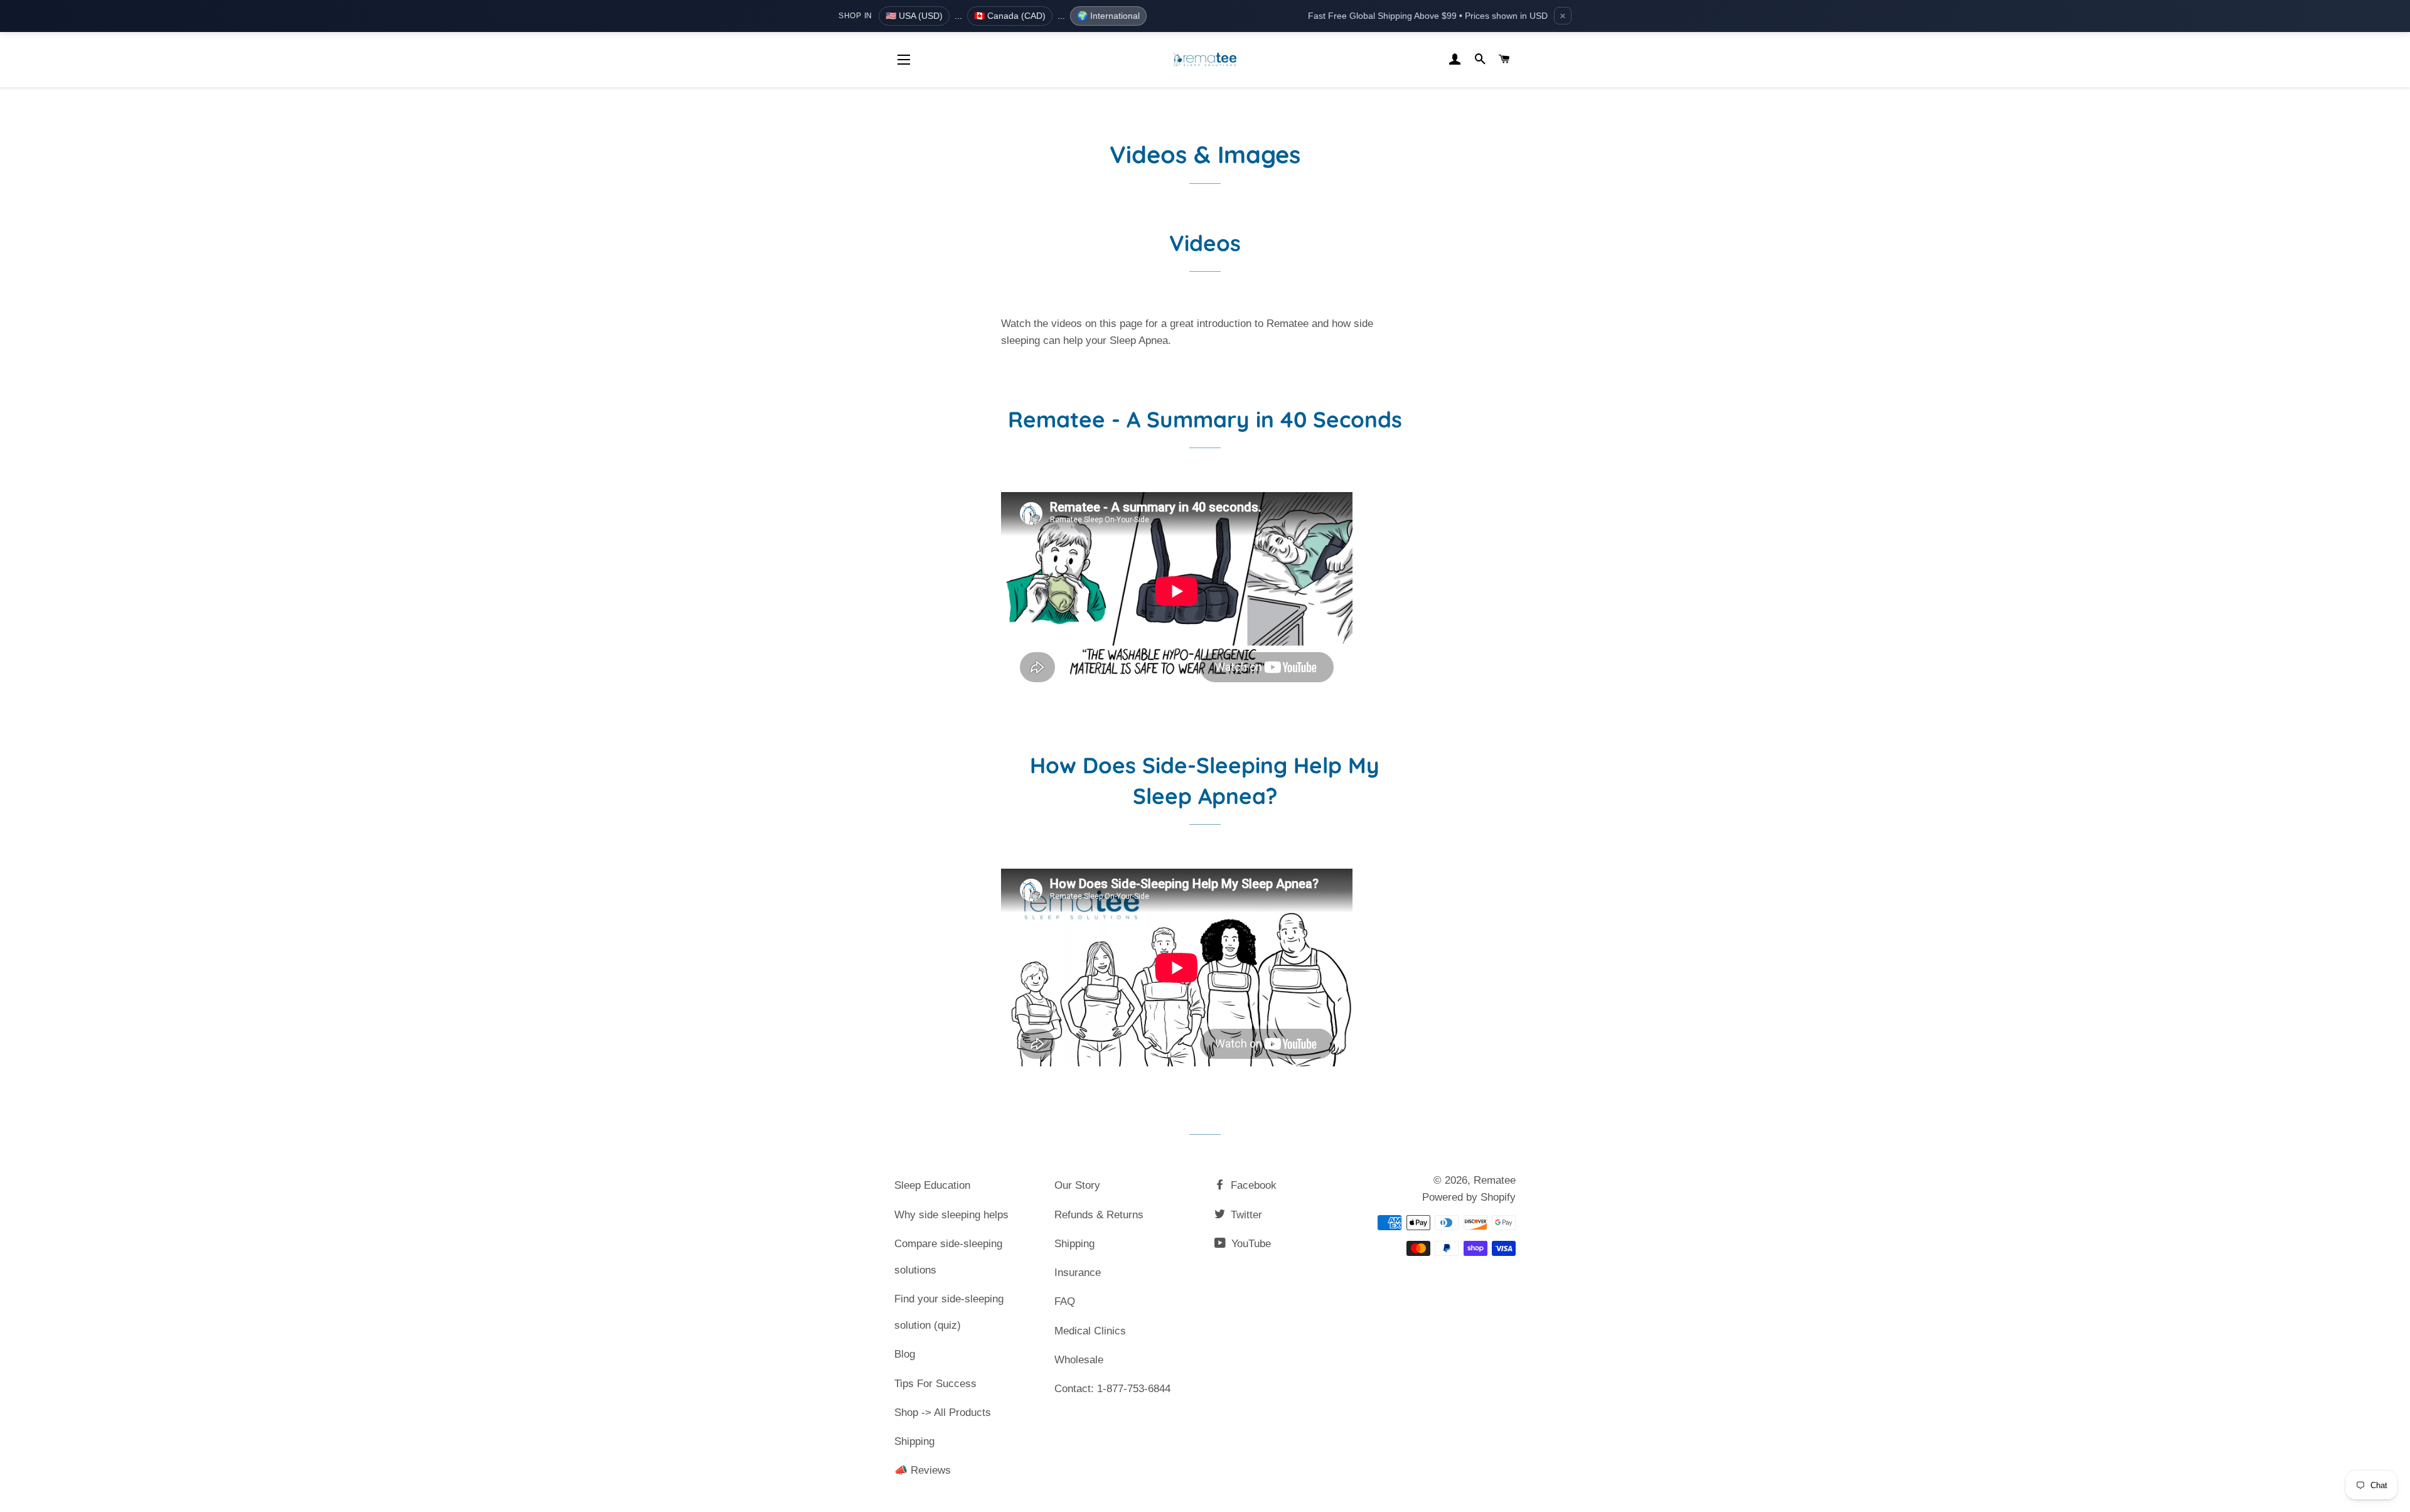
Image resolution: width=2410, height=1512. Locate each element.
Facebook (1252, 1185)
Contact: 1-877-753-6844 (1112, 1389)
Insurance (1078, 1273)
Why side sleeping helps (951, 1215)
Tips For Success (935, 1384)
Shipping (914, 1441)
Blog (905, 1354)
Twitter (1245, 1215)
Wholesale (1079, 1360)
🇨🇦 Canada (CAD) (1010, 16)
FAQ (1065, 1301)
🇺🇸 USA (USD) (914, 16)
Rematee (1495, 1180)
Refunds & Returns (1099, 1215)
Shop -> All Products (943, 1413)
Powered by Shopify (1469, 1197)
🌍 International (1108, 16)
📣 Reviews (923, 1470)
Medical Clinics (1090, 1331)
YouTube (1250, 1244)
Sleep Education (932, 1185)
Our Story (1077, 1185)
